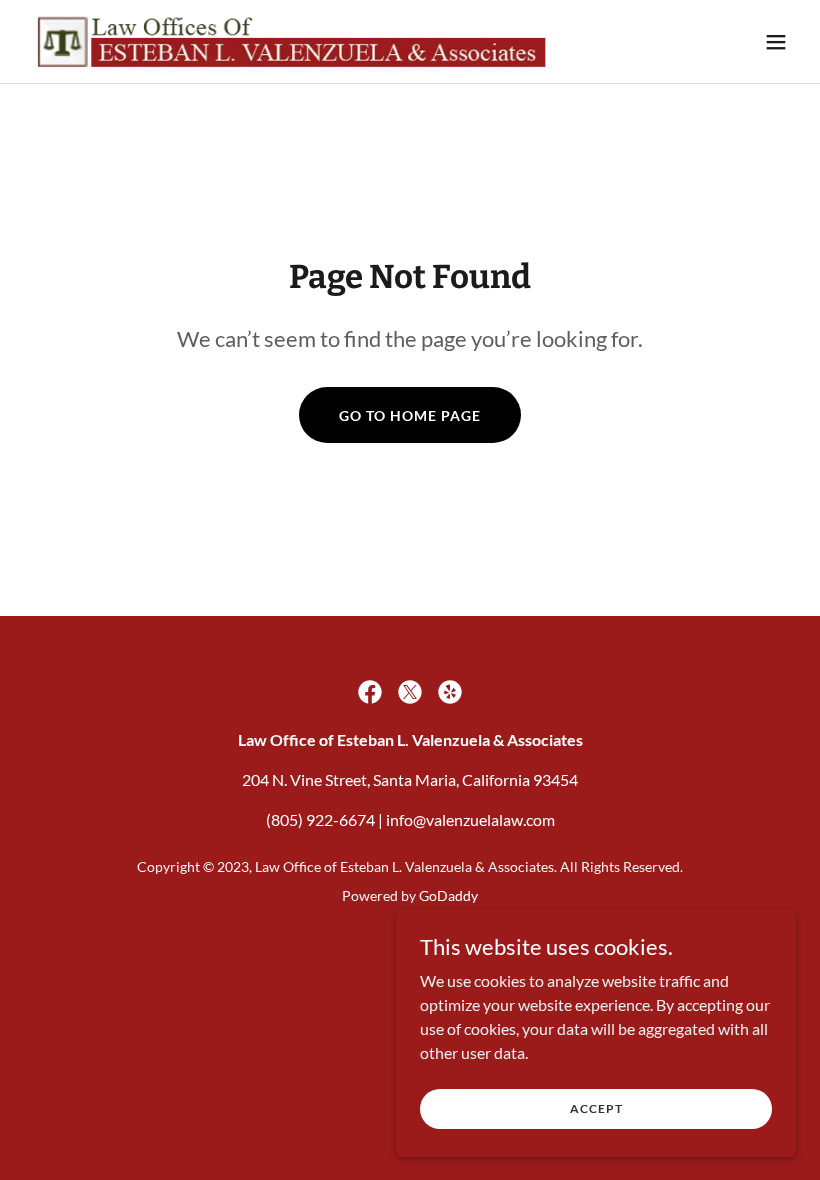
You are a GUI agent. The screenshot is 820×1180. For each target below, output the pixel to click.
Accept (596, 1108)
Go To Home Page (410, 415)
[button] (776, 42)
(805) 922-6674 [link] (320, 819)
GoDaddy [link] (448, 895)
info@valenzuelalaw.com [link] (470, 819)
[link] (294, 41)
